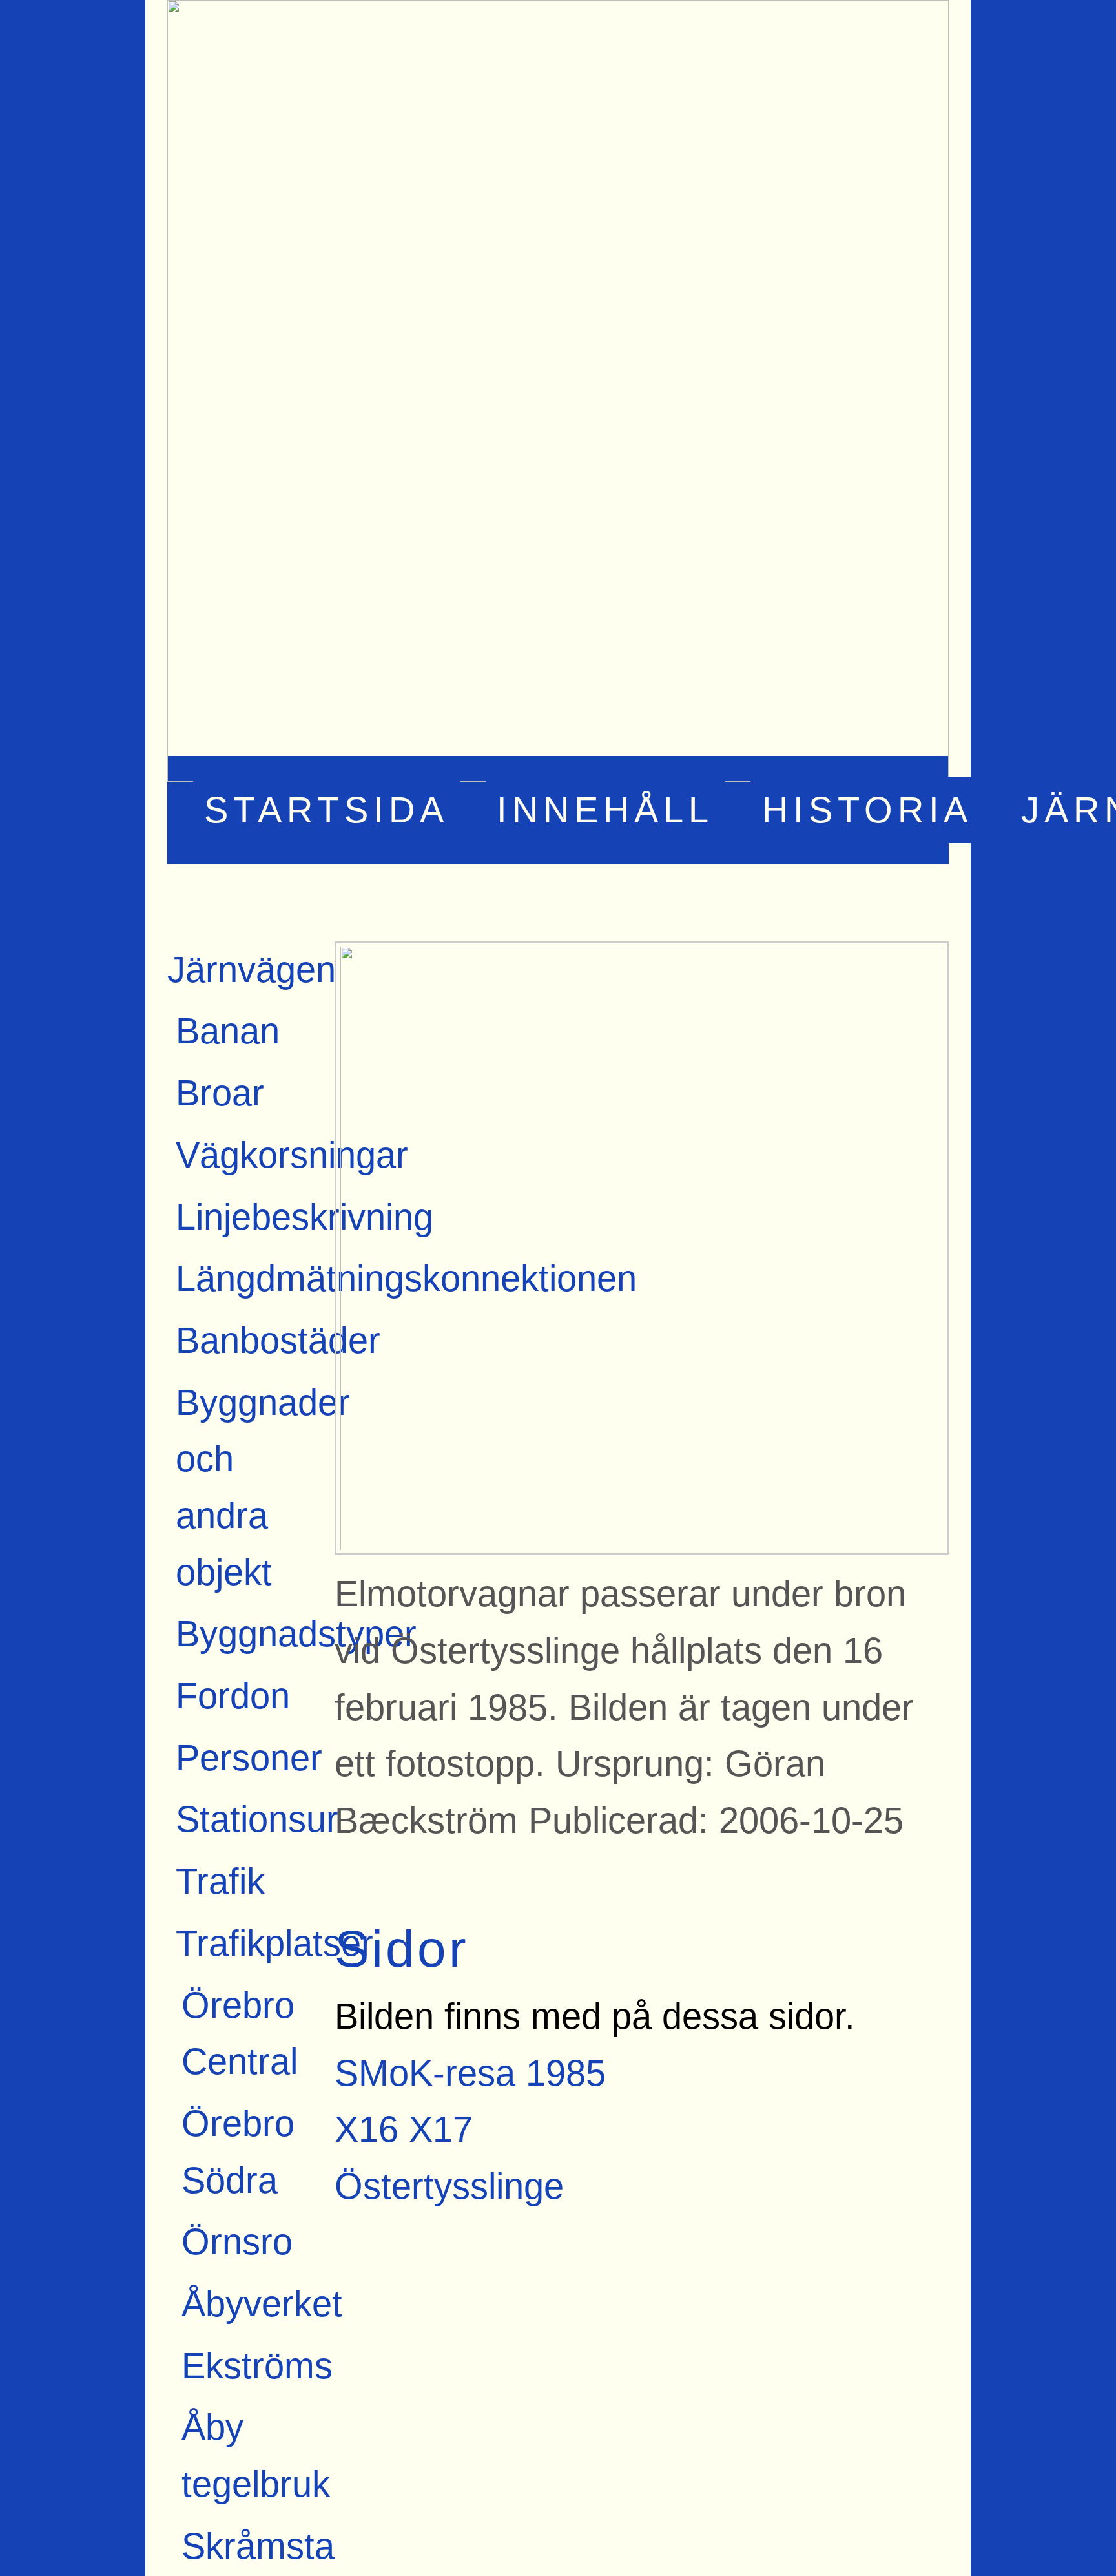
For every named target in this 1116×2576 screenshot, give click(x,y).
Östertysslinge (449, 2186)
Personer (249, 1758)
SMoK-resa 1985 (470, 2073)
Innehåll (605, 810)
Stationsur (257, 1819)
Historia (868, 810)
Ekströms (257, 2366)
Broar (220, 1093)
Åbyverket (262, 2304)
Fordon (233, 1696)
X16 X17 (404, 2129)
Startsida (326, 810)
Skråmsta (258, 2546)
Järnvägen (252, 969)
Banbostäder (278, 1340)
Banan (228, 1031)
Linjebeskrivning (305, 1217)
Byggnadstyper (296, 1634)
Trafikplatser (274, 1943)
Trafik (220, 1881)
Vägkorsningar (292, 1155)
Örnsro (237, 2242)
